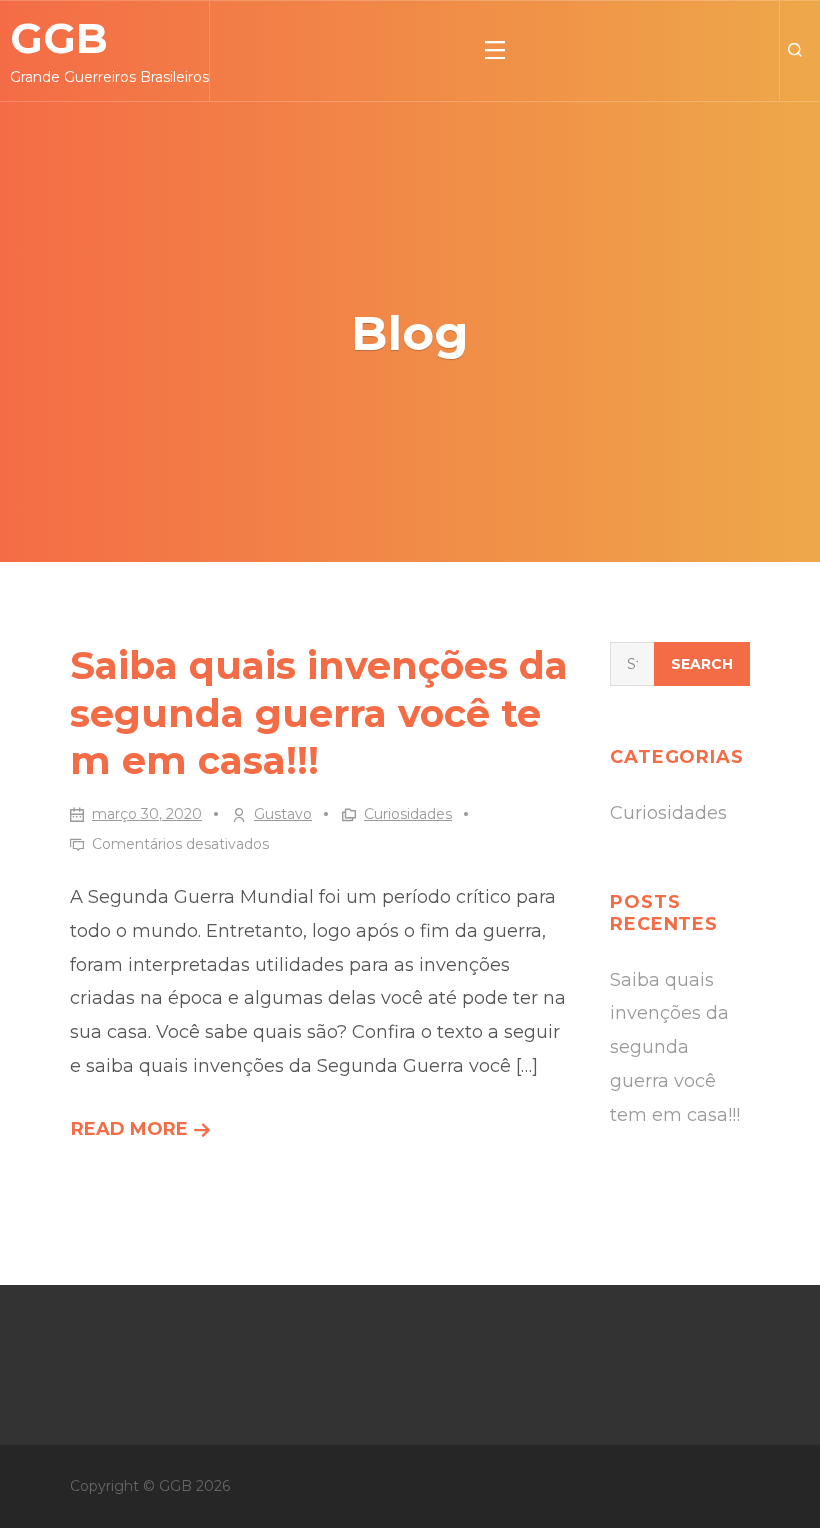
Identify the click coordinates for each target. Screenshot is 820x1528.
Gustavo (283, 814)
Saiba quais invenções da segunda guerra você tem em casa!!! (319, 713)
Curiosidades (408, 814)
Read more (141, 1132)
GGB (59, 38)
